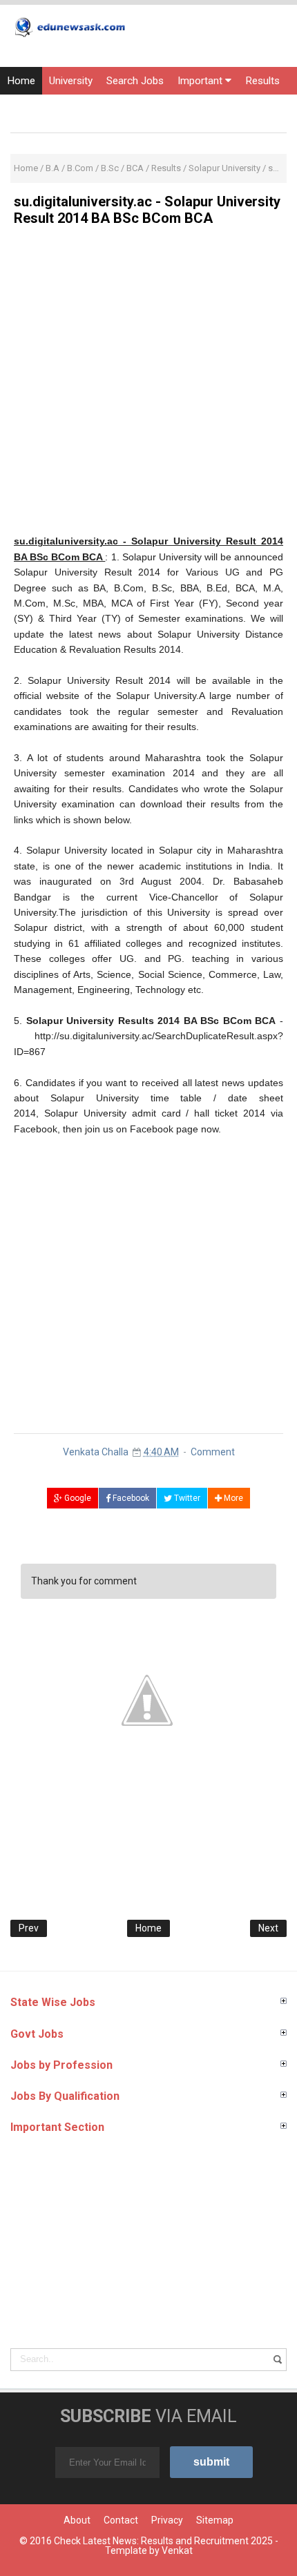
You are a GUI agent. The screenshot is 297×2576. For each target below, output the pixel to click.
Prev (29, 1928)
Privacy (167, 2520)
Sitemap (215, 2520)
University (71, 81)
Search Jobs (135, 81)
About (77, 2520)
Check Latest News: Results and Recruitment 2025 (163, 2541)
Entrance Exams (45, 108)
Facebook (130, 1498)
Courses (198, 108)
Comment (213, 1452)
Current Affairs (130, 108)
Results (262, 81)
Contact (121, 2520)
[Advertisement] (148, 385)
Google (77, 1498)
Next (268, 1928)
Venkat (177, 2550)
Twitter (186, 1498)
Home (21, 81)
